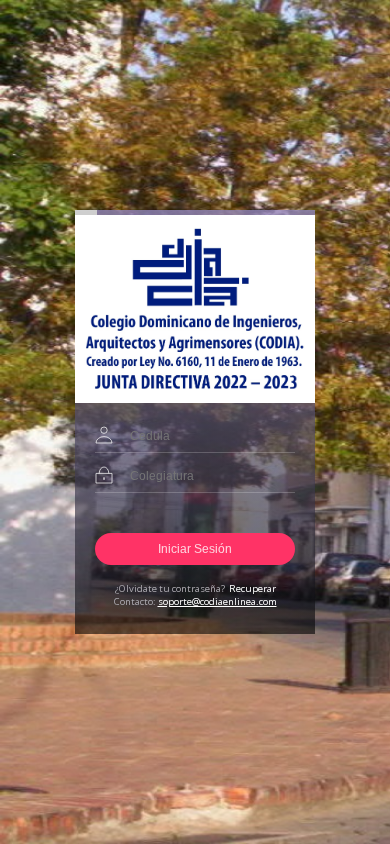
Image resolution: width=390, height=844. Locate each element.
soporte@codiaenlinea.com (217, 601)
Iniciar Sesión (195, 549)
